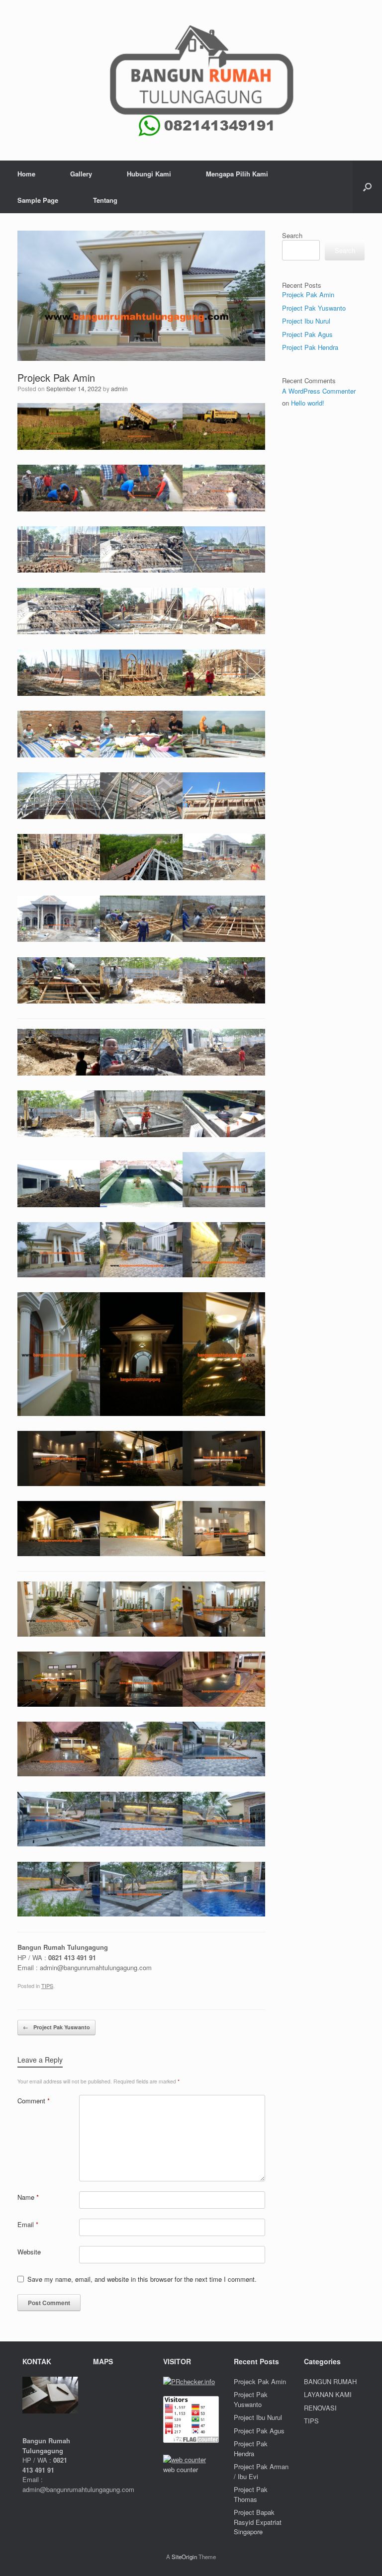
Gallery (81, 174)
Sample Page (38, 200)
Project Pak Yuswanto (56, 2027)
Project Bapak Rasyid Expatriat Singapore (258, 2522)
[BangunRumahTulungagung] (191, 80)
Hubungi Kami (149, 174)
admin (119, 388)
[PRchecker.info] (189, 2381)
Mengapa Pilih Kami (237, 174)
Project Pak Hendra (310, 347)
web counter (181, 2469)
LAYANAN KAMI (328, 2394)
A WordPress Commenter (319, 391)
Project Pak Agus (307, 334)
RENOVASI (320, 2408)
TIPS (47, 1986)
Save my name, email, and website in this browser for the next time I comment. (142, 2279)
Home (26, 174)
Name (28, 2197)
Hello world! (308, 403)
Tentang (105, 200)
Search (292, 235)
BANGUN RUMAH (330, 2381)
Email (28, 2224)
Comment (34, 2101)
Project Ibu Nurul (306, 321)
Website (29, 2252)
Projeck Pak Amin (308, 294)
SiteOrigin (184, 2557)
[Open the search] (367, 187)
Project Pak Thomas (251, 2494)
